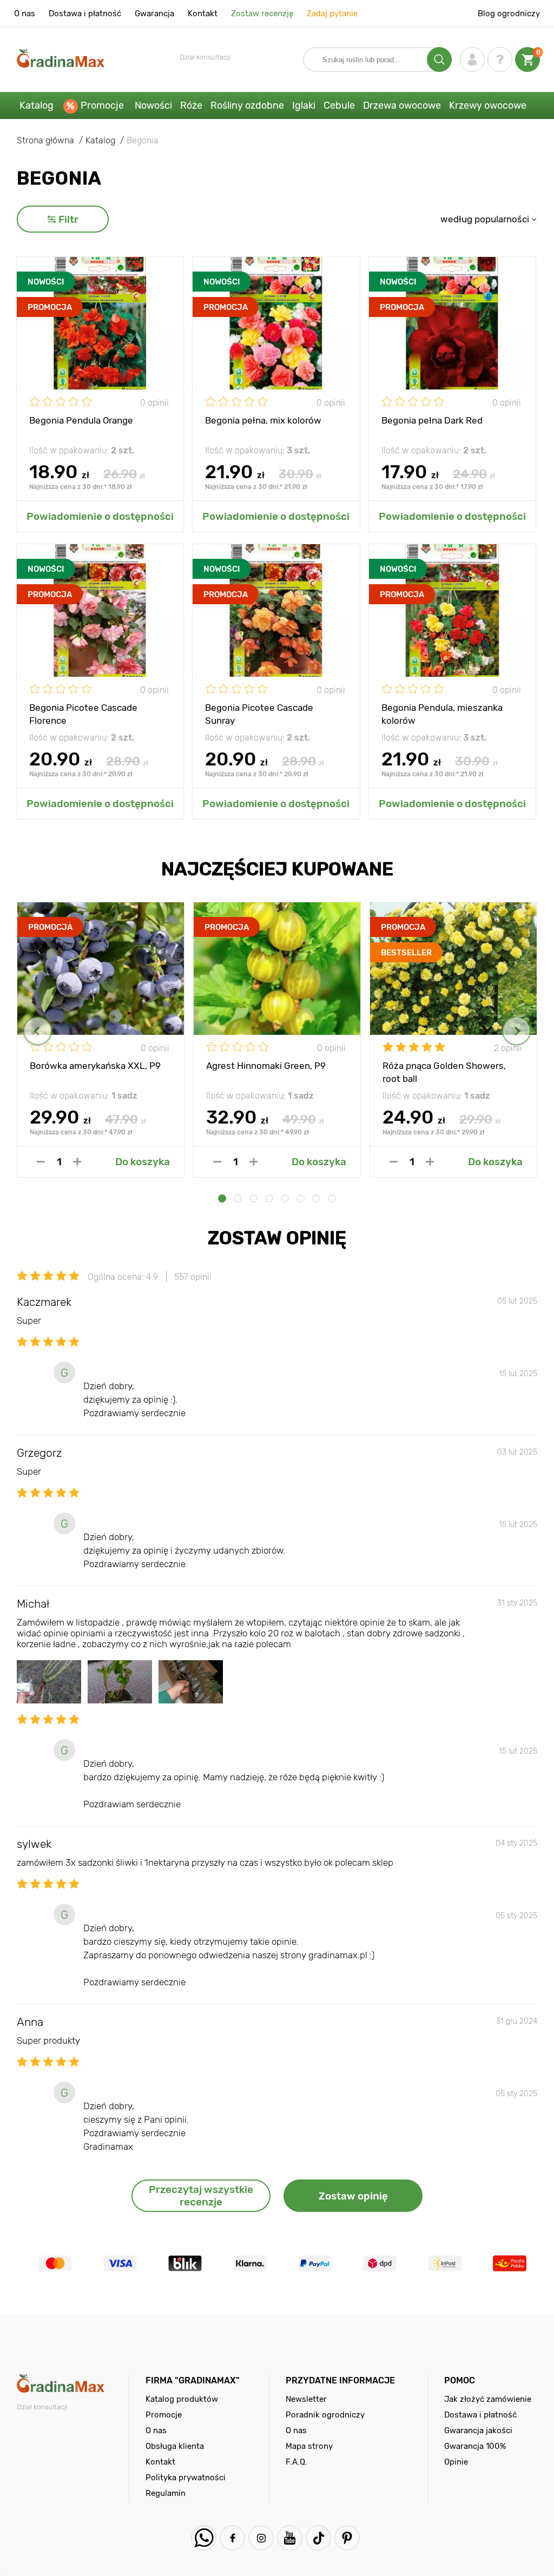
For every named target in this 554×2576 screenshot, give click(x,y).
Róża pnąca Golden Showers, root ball (444, 1072)
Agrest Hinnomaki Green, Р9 (266, 1066)
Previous (38, 1031)
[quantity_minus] (41, 1162)
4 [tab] (269, 1198)
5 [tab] (285, 1198)
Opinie (456, 2462)
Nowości (153, 105)
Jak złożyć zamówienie (488, 2399)
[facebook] (232, 2538)
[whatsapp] (204, 2538)
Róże (191, 105)
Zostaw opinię (353, 2196)
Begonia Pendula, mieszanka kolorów (442, 714)
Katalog (37, 105)
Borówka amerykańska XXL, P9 (95, 1066)
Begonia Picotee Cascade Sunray (259, 714)
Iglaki (304, 105)
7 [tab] (316, 1198)
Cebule (339, 105)
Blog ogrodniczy (509, 14)
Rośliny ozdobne (247, 105)
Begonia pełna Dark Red (432, 420)
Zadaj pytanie (332, 14)
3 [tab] (253, 1198)
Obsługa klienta (175, 2446)
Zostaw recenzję (262, 14)
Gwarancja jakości (478, 2430)
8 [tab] (332, 1198)
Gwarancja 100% (475, 2446)
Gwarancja (154, 14)
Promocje (102, 105)
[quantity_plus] (77, 1162)
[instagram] (261, 2538)
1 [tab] (222, 1198)
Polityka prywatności (186, 2478)
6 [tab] (301, 1198)
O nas (25, 14)
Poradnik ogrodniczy (325, 2415)
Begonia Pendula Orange (81, 420)
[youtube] (290, 2538)
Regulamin (166, 2493)
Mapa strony (309, 2446)
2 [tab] (238, 1198)
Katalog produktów (182, 2399)
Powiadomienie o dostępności (100, 516)
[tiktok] (318, 2538)
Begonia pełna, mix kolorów (263, 420)
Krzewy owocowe (488, 105)
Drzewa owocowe (402, 105)
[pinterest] (347, 2538)
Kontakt (203, 14)
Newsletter (306, 2399)
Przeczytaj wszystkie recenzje (201, 2196)
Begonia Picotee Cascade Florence (83, 714)
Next (516, 1031)
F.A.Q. (296, 2462)
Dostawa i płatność (85, 14)
